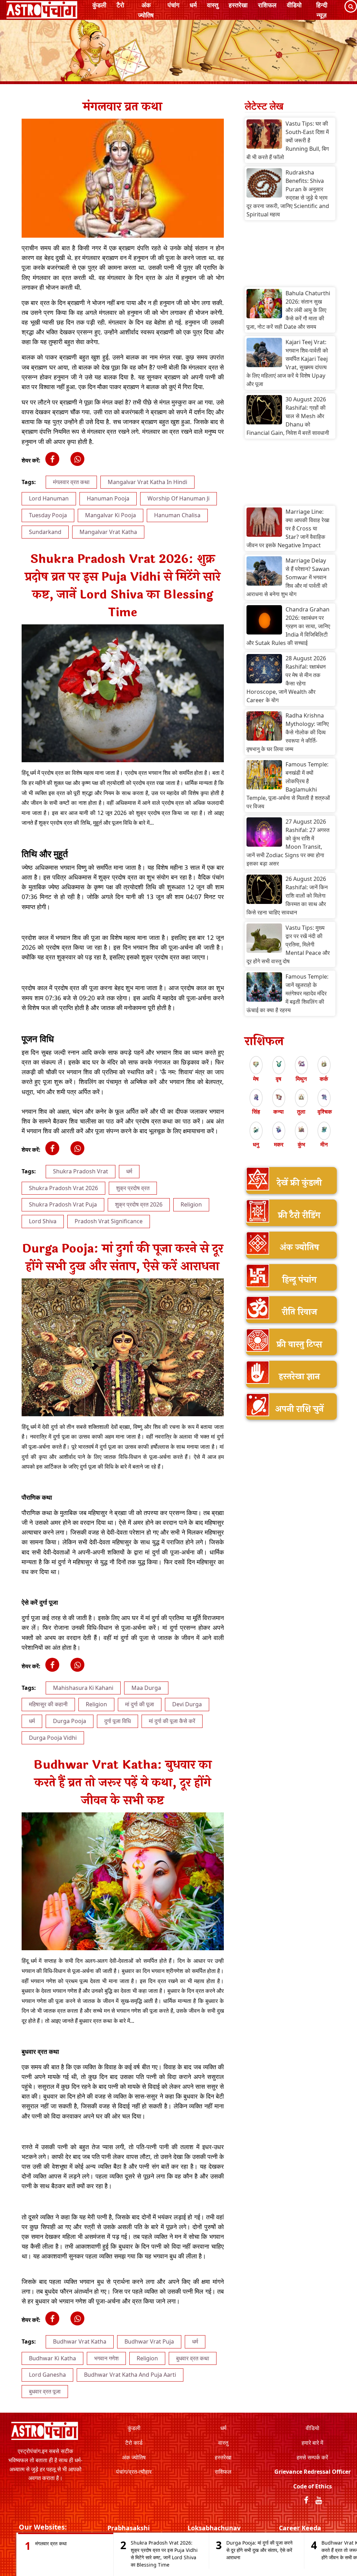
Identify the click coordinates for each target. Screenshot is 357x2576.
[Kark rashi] (324, 1064)
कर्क (324, 1079)
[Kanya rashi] (279, 1097)
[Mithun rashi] (301, 1064)
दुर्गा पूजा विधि (117, 1721)
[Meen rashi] (324, 1129)
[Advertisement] (290, 255)
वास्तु (213, 5)
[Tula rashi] (301, 1097)
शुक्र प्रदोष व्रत (133, 1188)
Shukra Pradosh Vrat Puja (63, 1204)
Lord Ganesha (47, 2375)
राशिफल (267, 5)
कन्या (279, 1112)
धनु (256, 1144)
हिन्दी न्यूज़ (322, 10)
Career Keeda (300, 2528)
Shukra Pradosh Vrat (81, 1171)
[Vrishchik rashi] (324, 1097)
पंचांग (173, 5)
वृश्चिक (325, 1112)
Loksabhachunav (214, 2528)
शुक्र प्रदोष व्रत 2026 (139, 1204)
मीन (324, 1144)
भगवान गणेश (106, 2358)
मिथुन (301, 1079)
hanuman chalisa (177, 515)
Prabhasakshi (128, 2528)
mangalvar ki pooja (111, 515)
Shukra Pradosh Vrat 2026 (63, 1188)
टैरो (120, 5)
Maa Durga (146, 1688)
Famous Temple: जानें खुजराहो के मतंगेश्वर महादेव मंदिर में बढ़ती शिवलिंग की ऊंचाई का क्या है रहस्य (287, 993)
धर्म (193, 5)
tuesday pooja (48, 515)
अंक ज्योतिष (146, 10)
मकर (279, 1144)
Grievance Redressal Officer (313, 2472)
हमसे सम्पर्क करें (312, 2457)
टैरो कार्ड (134, 2443)
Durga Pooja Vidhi (53, 1738)
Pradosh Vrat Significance (109, 1221)
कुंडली (99, 5)
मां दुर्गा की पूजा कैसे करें (172, 1721)
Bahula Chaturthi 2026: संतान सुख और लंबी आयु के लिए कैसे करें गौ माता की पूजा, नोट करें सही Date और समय (288, 310)
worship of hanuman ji (178, 498)
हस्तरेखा (238, 5)
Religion (191, 1204)
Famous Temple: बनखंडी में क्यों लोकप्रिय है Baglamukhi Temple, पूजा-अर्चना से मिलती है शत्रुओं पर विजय (288, 785)
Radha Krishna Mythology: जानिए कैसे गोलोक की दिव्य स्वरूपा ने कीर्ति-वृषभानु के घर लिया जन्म (288, 732)
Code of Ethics (313, 2486)
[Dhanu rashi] (256, 1129)
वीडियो (294, 5)
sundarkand (45, 532)
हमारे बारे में (312, 2443)
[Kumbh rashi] (301, 1129)
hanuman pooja (108, 498)
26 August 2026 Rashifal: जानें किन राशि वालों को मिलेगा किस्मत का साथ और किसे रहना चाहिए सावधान (287, 896)
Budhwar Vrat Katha (80, 2341)
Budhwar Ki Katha (52, 2358)
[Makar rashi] (279, 1129)
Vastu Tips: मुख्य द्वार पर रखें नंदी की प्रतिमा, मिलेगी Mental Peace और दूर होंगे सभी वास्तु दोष (288, 944)
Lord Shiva (43, 1221)
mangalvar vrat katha (108, 532)
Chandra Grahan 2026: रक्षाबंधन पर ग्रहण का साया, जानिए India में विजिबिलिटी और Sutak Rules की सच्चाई (288, 626)
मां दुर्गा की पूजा (140, 1704)
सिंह (256, 1112)
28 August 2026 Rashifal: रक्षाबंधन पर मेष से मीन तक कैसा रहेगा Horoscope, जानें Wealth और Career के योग (286, 679)
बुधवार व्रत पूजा (45, 2391)
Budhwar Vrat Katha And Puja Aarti (130, 2375)
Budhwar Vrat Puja (149, 2341)
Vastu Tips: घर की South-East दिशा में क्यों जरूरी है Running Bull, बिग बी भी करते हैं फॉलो (288, 140)
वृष (279, 1079)
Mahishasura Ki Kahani (83, 1688)
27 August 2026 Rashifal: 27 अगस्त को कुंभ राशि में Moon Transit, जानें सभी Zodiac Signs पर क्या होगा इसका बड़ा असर (288, 842)
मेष (256, 1079)
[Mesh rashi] (256, 1064)
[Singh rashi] (256, 1097)
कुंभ (301, 1144)
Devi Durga (187, 1704)
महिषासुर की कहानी (48, 1704)
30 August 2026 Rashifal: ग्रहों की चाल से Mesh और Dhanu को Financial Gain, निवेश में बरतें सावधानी (288, 416)
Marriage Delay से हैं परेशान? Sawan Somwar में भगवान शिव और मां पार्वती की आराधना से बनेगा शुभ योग (288, 577)
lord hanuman (49, 498)
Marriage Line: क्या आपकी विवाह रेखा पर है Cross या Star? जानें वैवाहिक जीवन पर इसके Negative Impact (288, 528)
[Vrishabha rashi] (279, 1064)
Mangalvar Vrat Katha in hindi (147, 482)
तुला (301, 1112)
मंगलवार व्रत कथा (71, 482)
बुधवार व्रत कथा (193, 2358)
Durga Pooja (70, 1721)
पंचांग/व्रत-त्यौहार (134, 2472)
